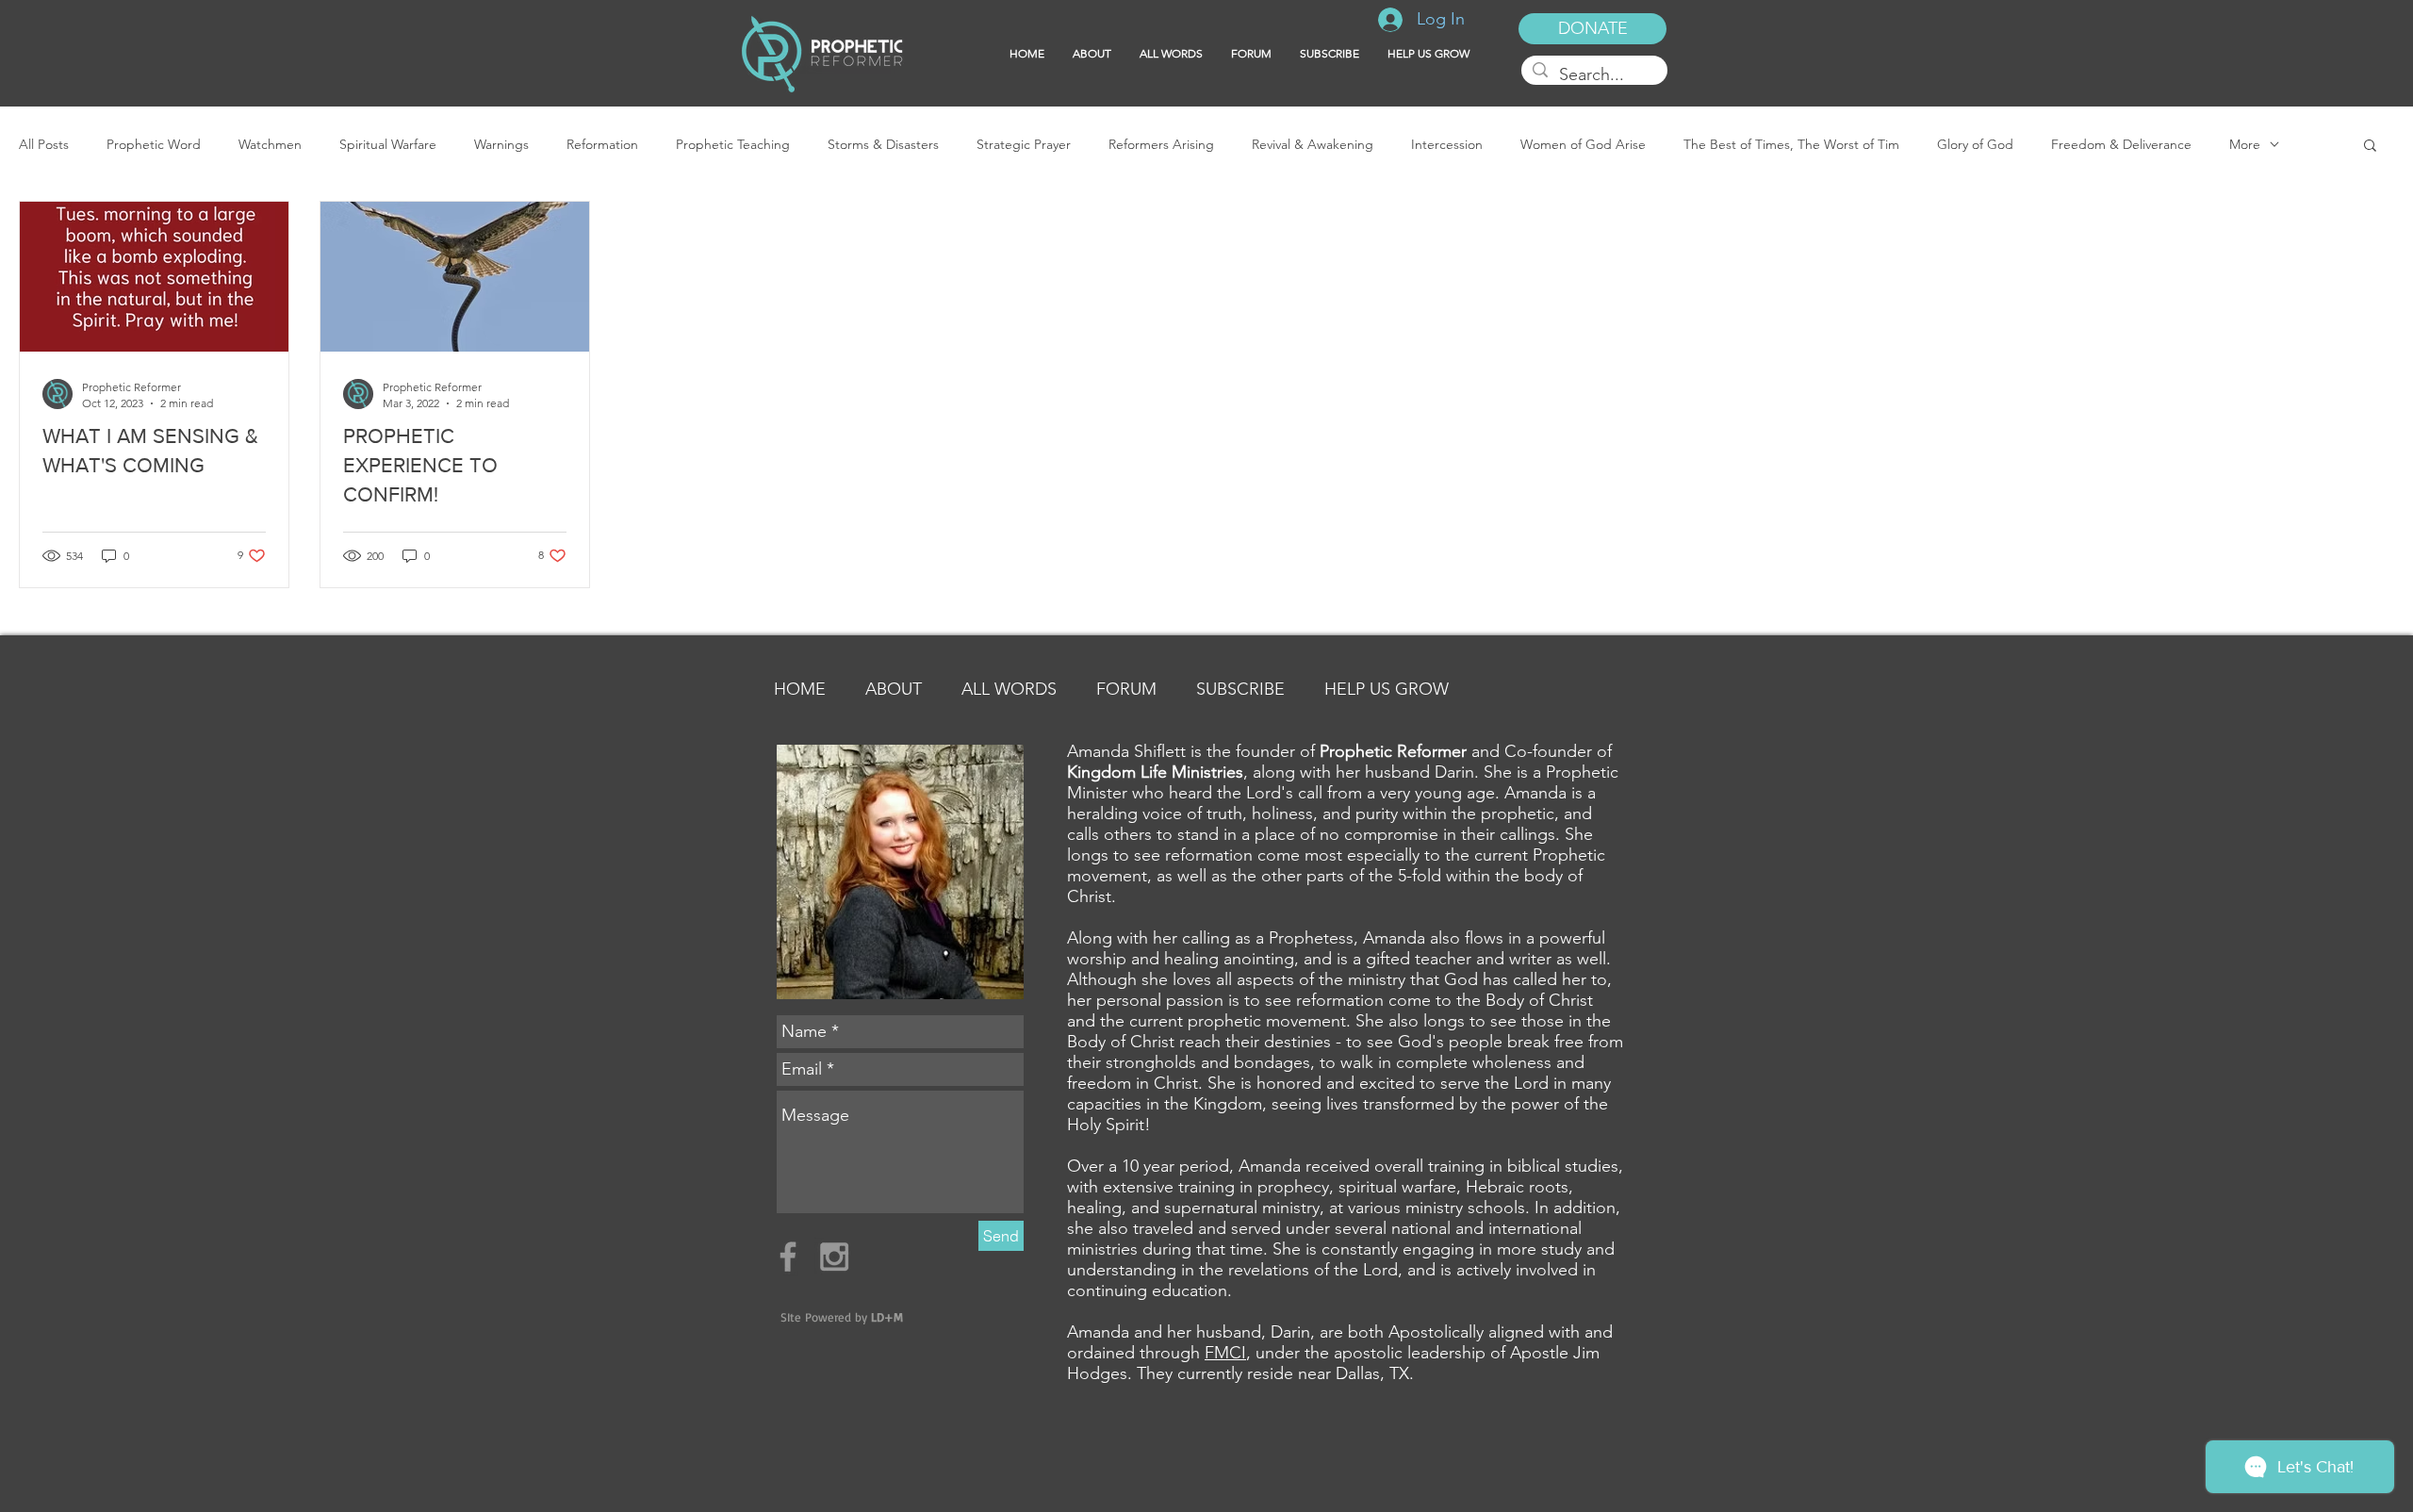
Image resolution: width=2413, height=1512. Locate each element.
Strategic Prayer (1024, 145)
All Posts (44, 145)
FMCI (1225, 1353)
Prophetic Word (154, 145)
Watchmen (270, 145)
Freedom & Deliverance (2121, 145)
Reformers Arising (1161, 145)
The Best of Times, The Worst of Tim (1791, 145)
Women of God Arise (1583, 145)
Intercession (1447, 145)
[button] (1330, 54)
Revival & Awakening (1313, 145)
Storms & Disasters (883, 145)
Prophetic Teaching (733, 145)
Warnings (501, 145)
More (2245, 145)
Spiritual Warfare (388, 145)
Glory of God (1975, 145)
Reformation (602, 145)
